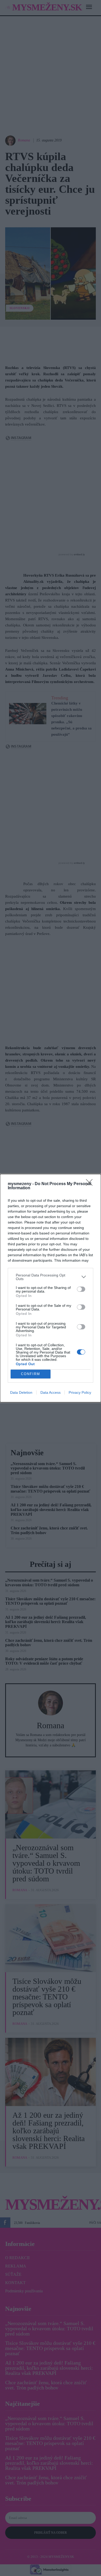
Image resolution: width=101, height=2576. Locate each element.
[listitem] (51, 1277)
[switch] (81, 1289)
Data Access (51, 1392)
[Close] (91, 1184)
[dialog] (51, 1288)
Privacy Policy (80, 1392)
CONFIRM (31, 1374)
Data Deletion (21, 1392)
